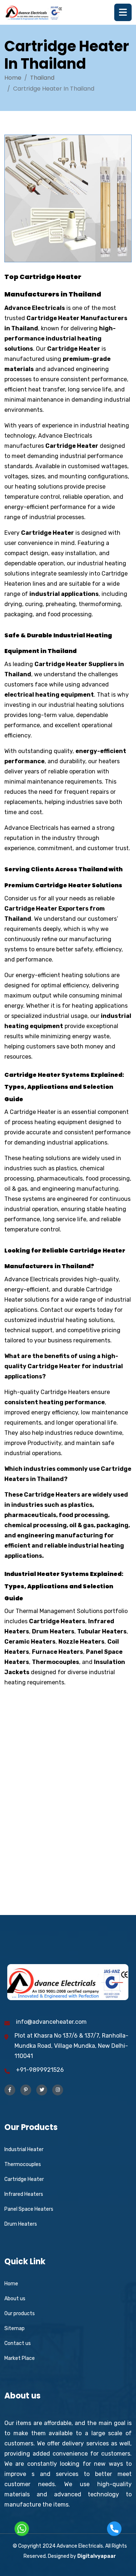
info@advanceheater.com (51, 2022)
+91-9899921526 (40, 2070)
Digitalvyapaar (97, 2556)
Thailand (42, 78)
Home (13, 78)
